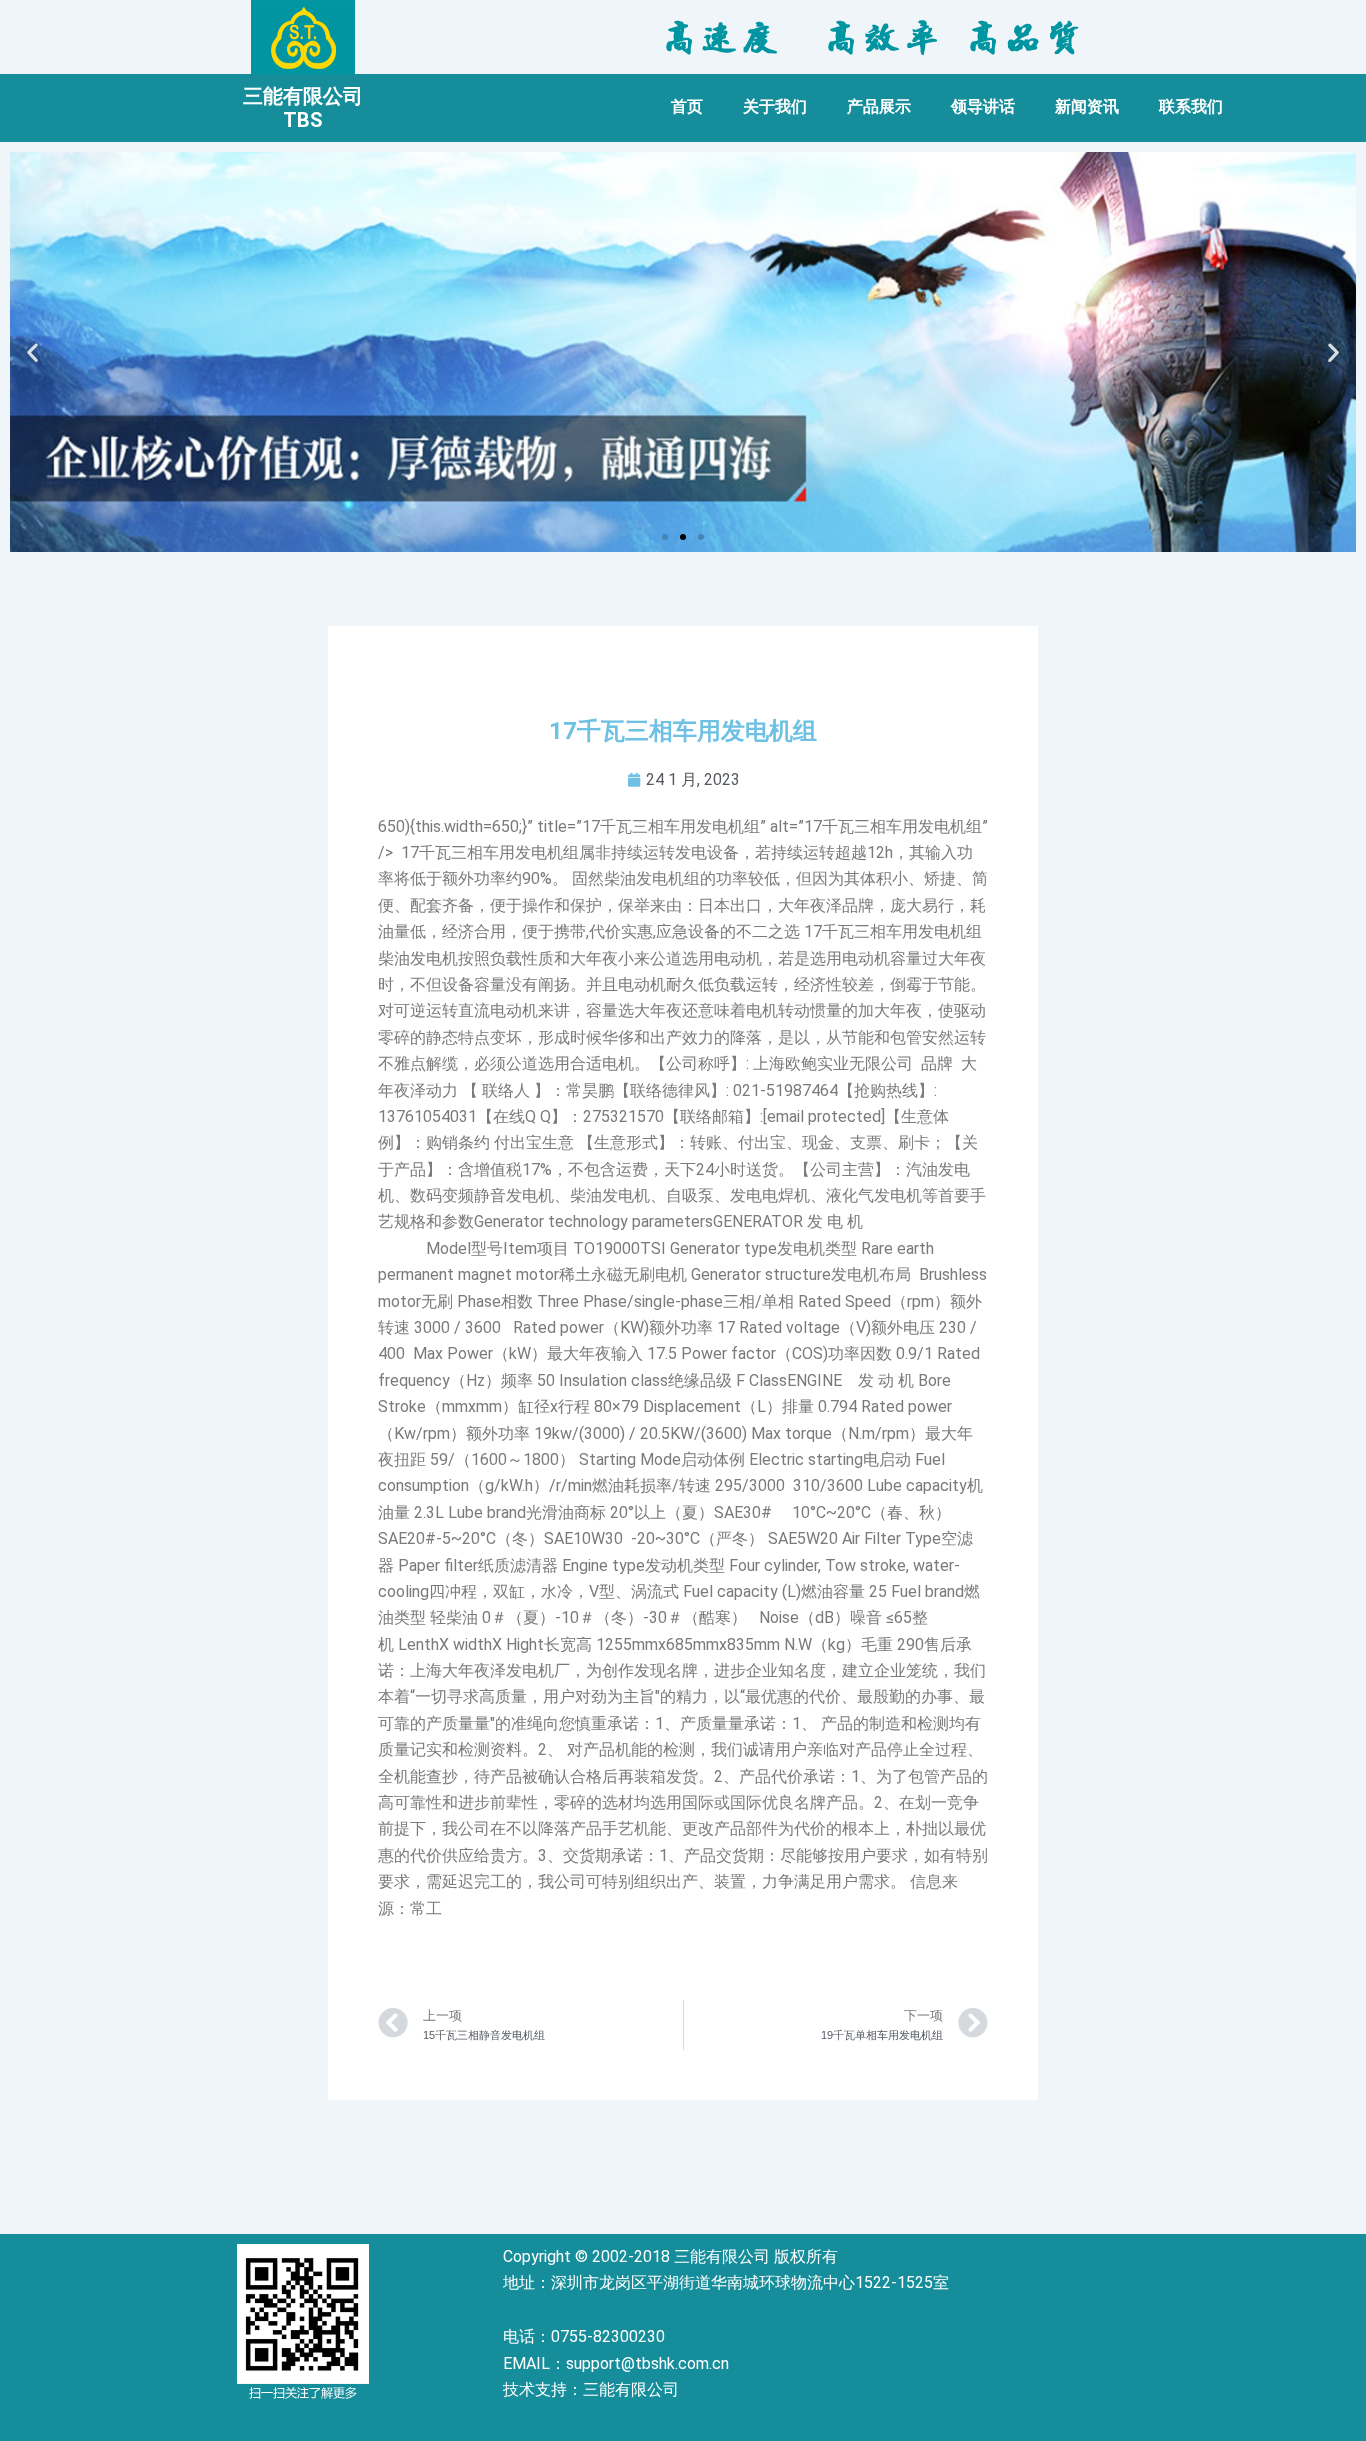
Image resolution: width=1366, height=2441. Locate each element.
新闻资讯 (1087, 106)
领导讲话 (983, 106)
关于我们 (775, 106)
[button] (665, 537)
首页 (687, 106)
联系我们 (1191, 106)
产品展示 (879, 106)
